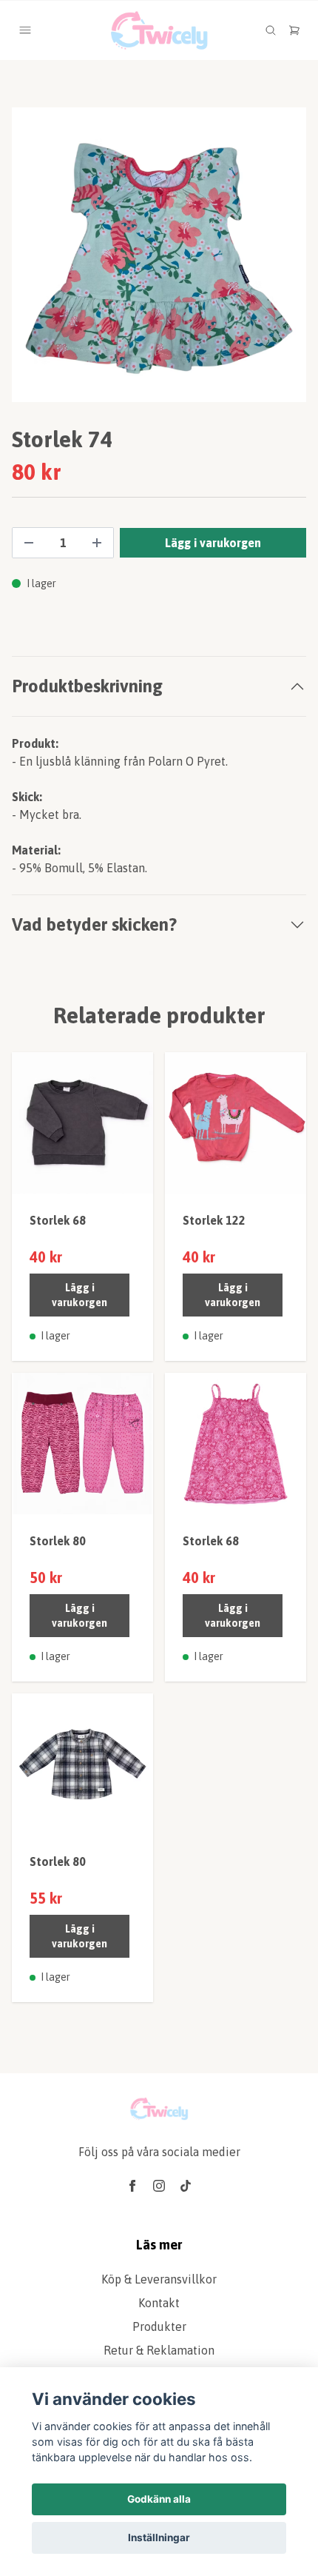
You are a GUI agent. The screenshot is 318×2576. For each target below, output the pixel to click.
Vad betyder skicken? (94, 924)
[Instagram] (159, 2186)
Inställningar (159, 2537)
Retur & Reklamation (159, 2350)
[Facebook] (132, 2186)
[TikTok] (186, 2186)
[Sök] (271, 30)
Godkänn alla (159, 2499)
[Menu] (25, 30)
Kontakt (159, 2303)
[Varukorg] (294, 30)
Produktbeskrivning (87, 686)
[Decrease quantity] (29, 543)
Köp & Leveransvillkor (159, 2279)
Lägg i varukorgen (79, 1295)
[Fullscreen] (159, 255)
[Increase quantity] (97, 543)
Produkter (159, 2326)
